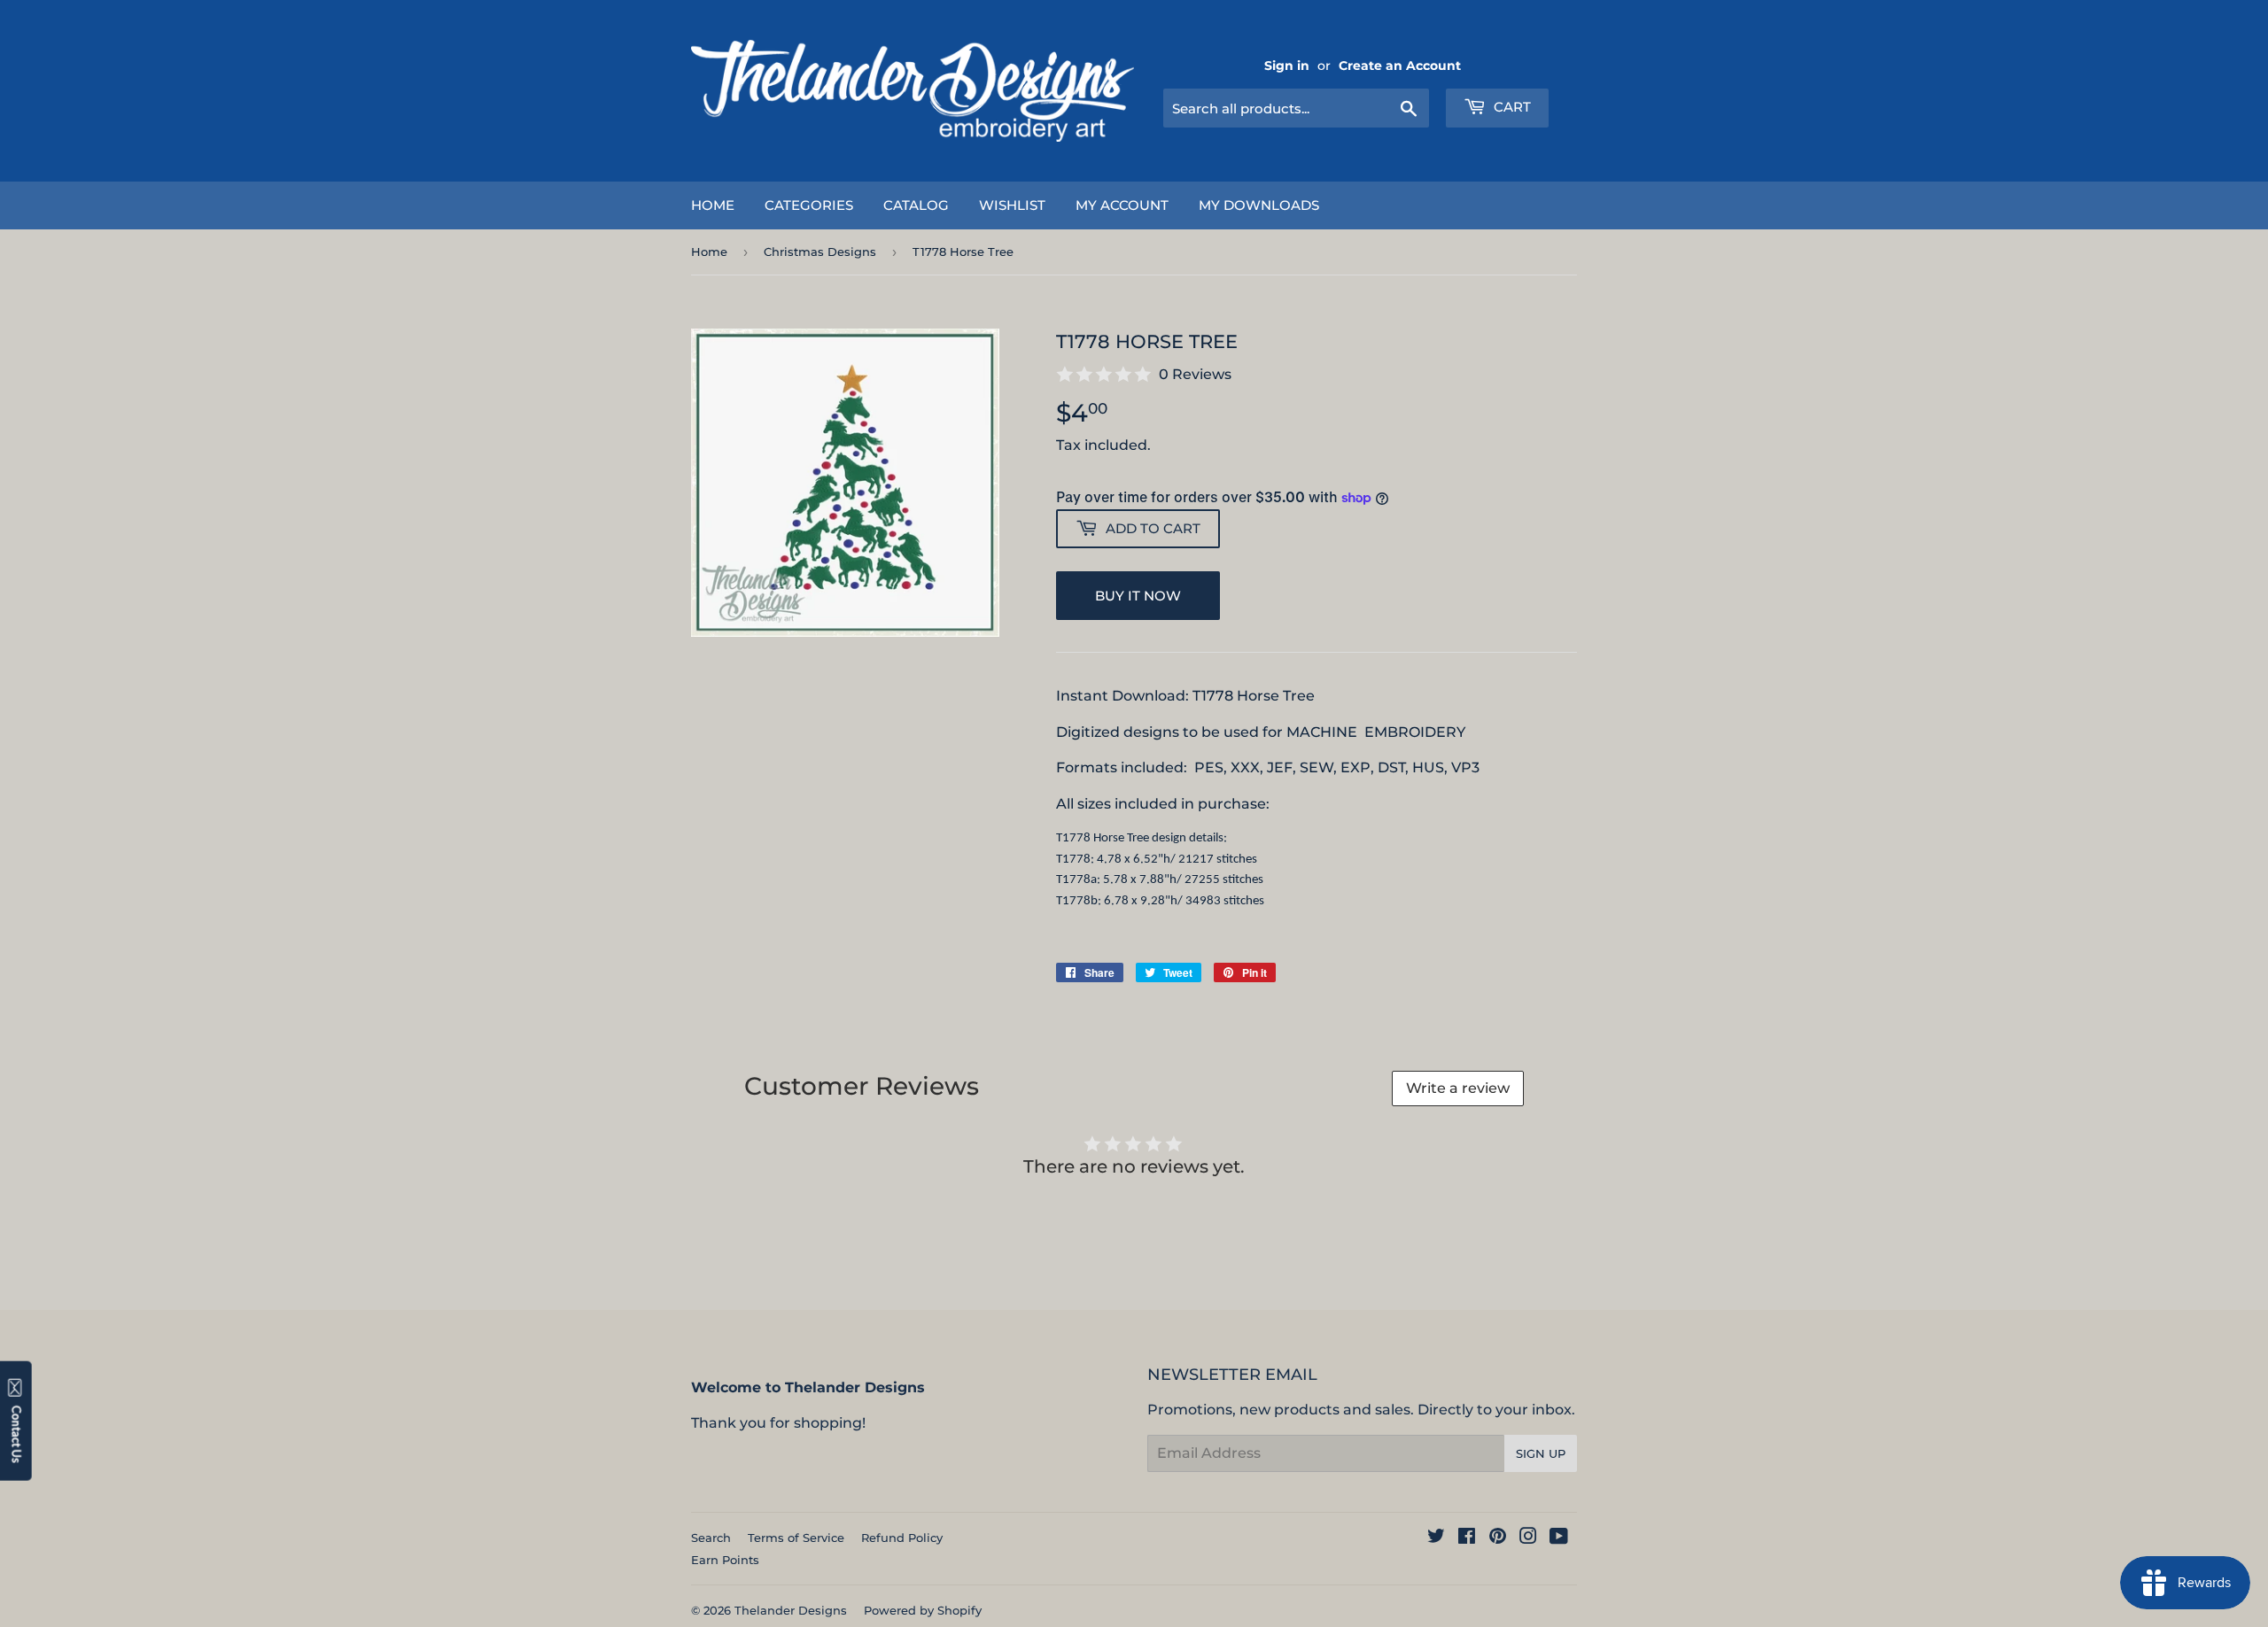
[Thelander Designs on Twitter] (1436, 1538)
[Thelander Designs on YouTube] (1559, 1538)
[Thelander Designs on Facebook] (1467, 1538)
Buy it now (1138, 596)
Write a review (1458, 1088)
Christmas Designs (820, 252)
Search (711, 1538)
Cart (1511, 107)
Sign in (1287, 66)
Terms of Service (796, 1538)
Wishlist (1012, 205)
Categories (809, 205)
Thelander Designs (791, 1610)
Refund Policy (902, 1538)
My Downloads (1259, 205)
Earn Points (725, 1560)
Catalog (916, 205)
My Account (1122, 205)
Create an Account (1400, 66)
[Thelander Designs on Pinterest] (1498, 1538)
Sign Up (1541, 1453)
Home (713, 205)
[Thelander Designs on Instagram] (1528, 1538)
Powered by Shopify (923, 1610)
